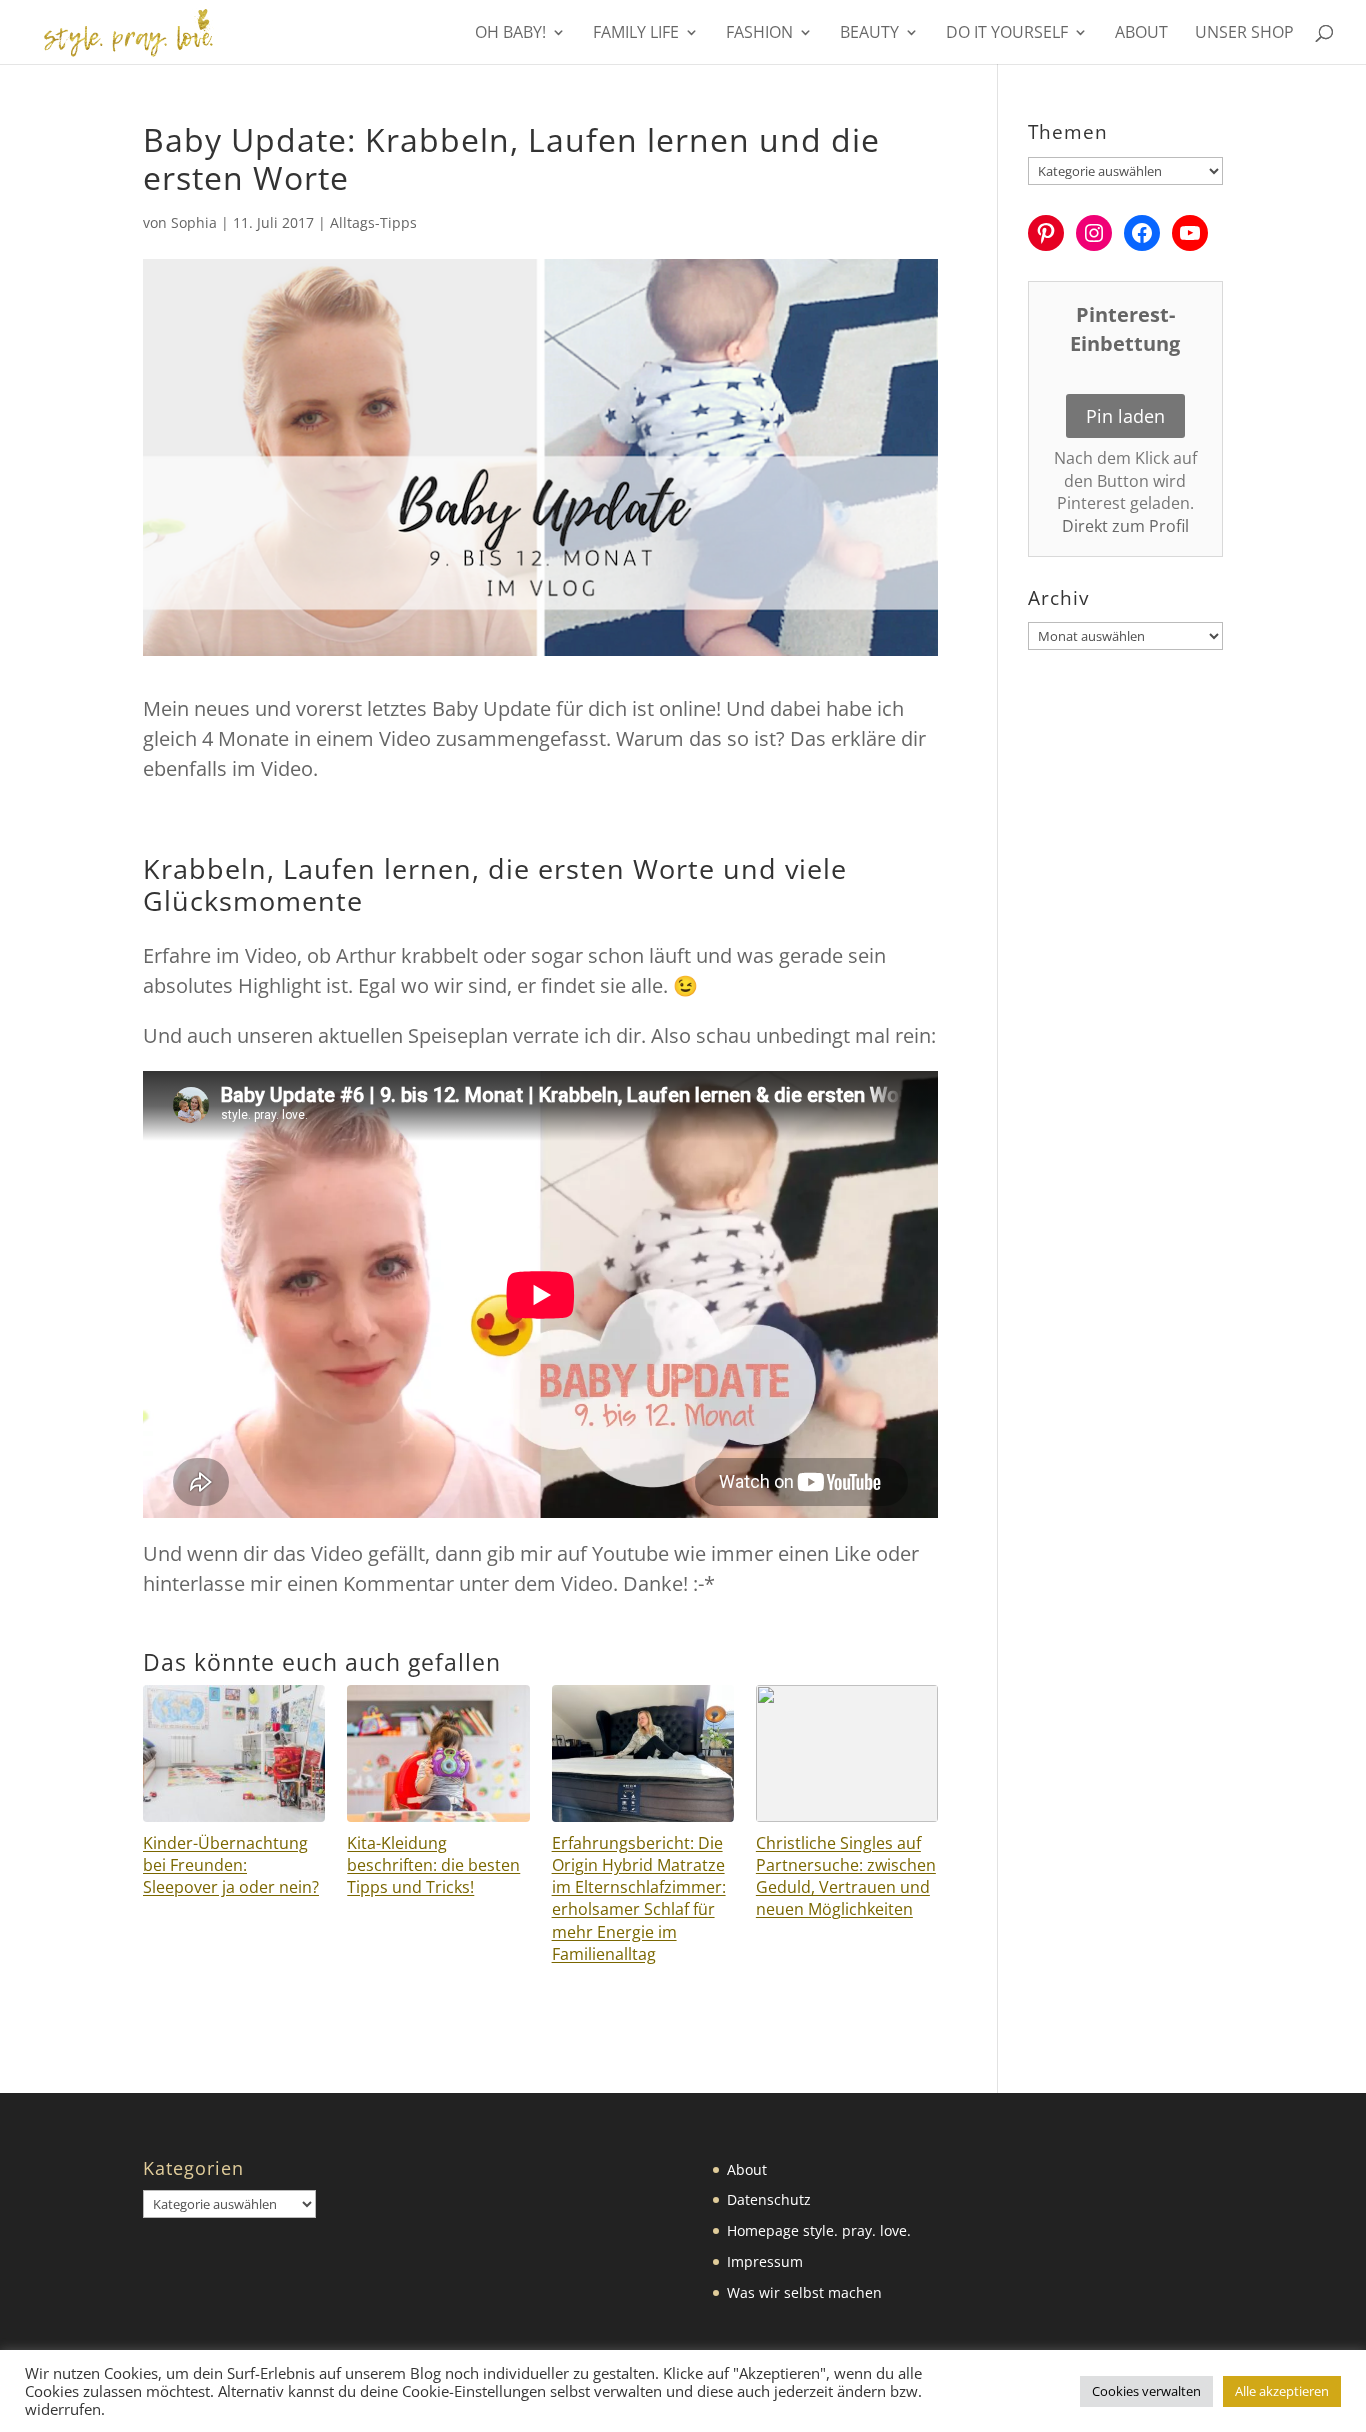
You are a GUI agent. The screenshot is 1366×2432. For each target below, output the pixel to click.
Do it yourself (1007, 34)
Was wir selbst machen (804, 2292)
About (1141, 34)
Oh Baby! (510, 34)
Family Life (636, 34)
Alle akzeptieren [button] (1282, 2391)
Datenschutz (769, 2199)
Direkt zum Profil (1125, 526)
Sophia (194, 222)
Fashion (759, 34)
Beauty (869, 34)
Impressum (765, 2261)
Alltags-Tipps (373, 222)
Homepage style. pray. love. (819, 2230)
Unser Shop (1244, 34)
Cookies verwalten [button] (1146, 2391)
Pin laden (1125, 416)
